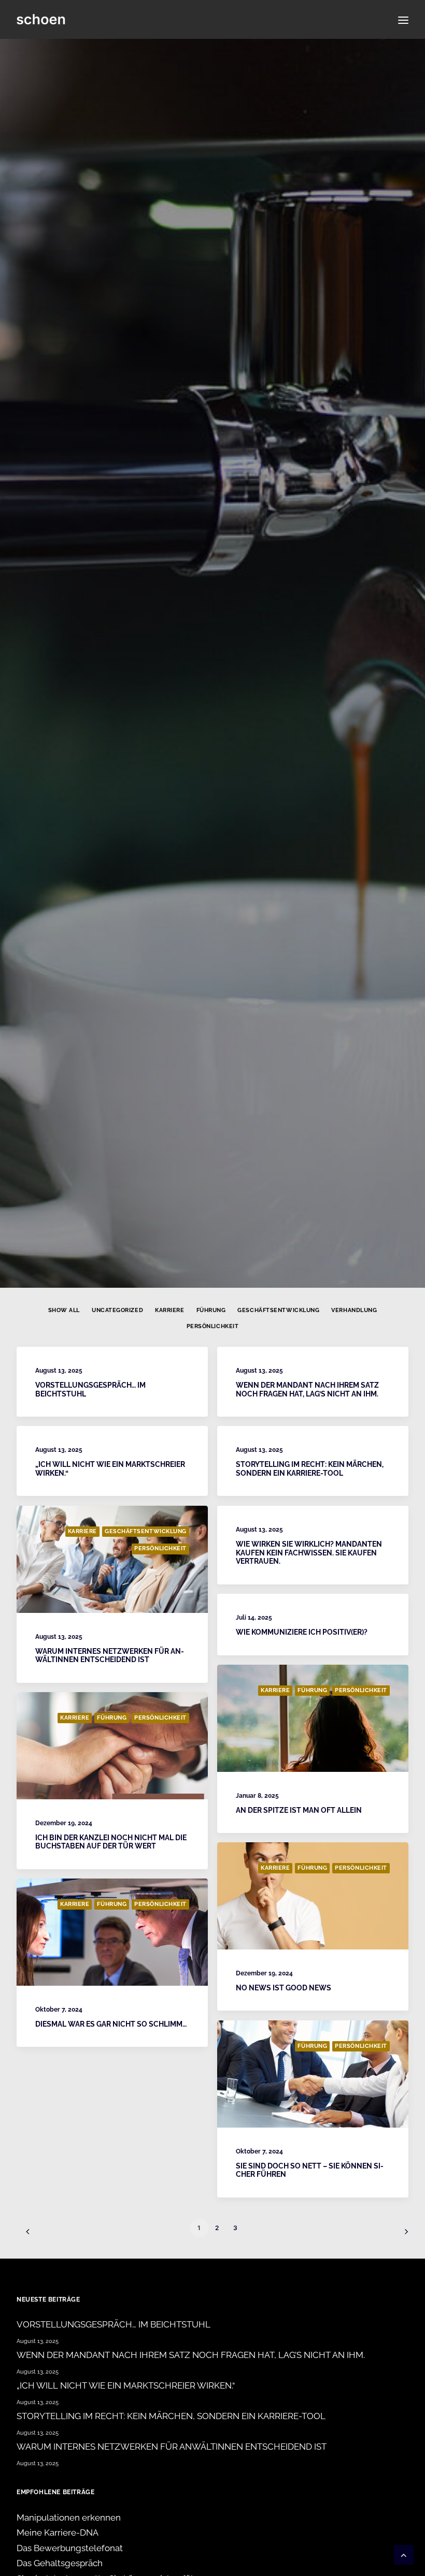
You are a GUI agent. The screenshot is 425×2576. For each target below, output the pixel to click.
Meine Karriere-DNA (58, 2533)
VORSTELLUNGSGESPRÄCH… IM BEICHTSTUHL (114, 2324)
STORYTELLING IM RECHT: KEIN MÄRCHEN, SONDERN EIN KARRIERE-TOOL (310, 1469)
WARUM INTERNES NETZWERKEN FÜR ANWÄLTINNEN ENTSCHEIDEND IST (110, 1656)
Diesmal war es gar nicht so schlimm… (111, 2024)
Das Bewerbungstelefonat (70, 2548)
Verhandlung (354, 1310)
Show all (64, 1310)
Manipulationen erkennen (69, 2517)
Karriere (169, 1310)
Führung (211, 1310)
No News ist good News (284, 1988)
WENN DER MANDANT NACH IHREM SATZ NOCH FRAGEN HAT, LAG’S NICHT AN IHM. (307, 1389)
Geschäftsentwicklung (278, 1310)
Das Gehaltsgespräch (60, 2563)
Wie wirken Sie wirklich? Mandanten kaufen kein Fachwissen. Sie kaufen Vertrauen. (309, 1553)
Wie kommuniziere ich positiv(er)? (302, 1632)
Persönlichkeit (213, 1326)
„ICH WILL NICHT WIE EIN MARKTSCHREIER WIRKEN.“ (126, 2385)
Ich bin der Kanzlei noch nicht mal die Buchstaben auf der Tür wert (111, 1842)
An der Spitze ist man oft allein (299, 1810)
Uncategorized (117, 1310)
